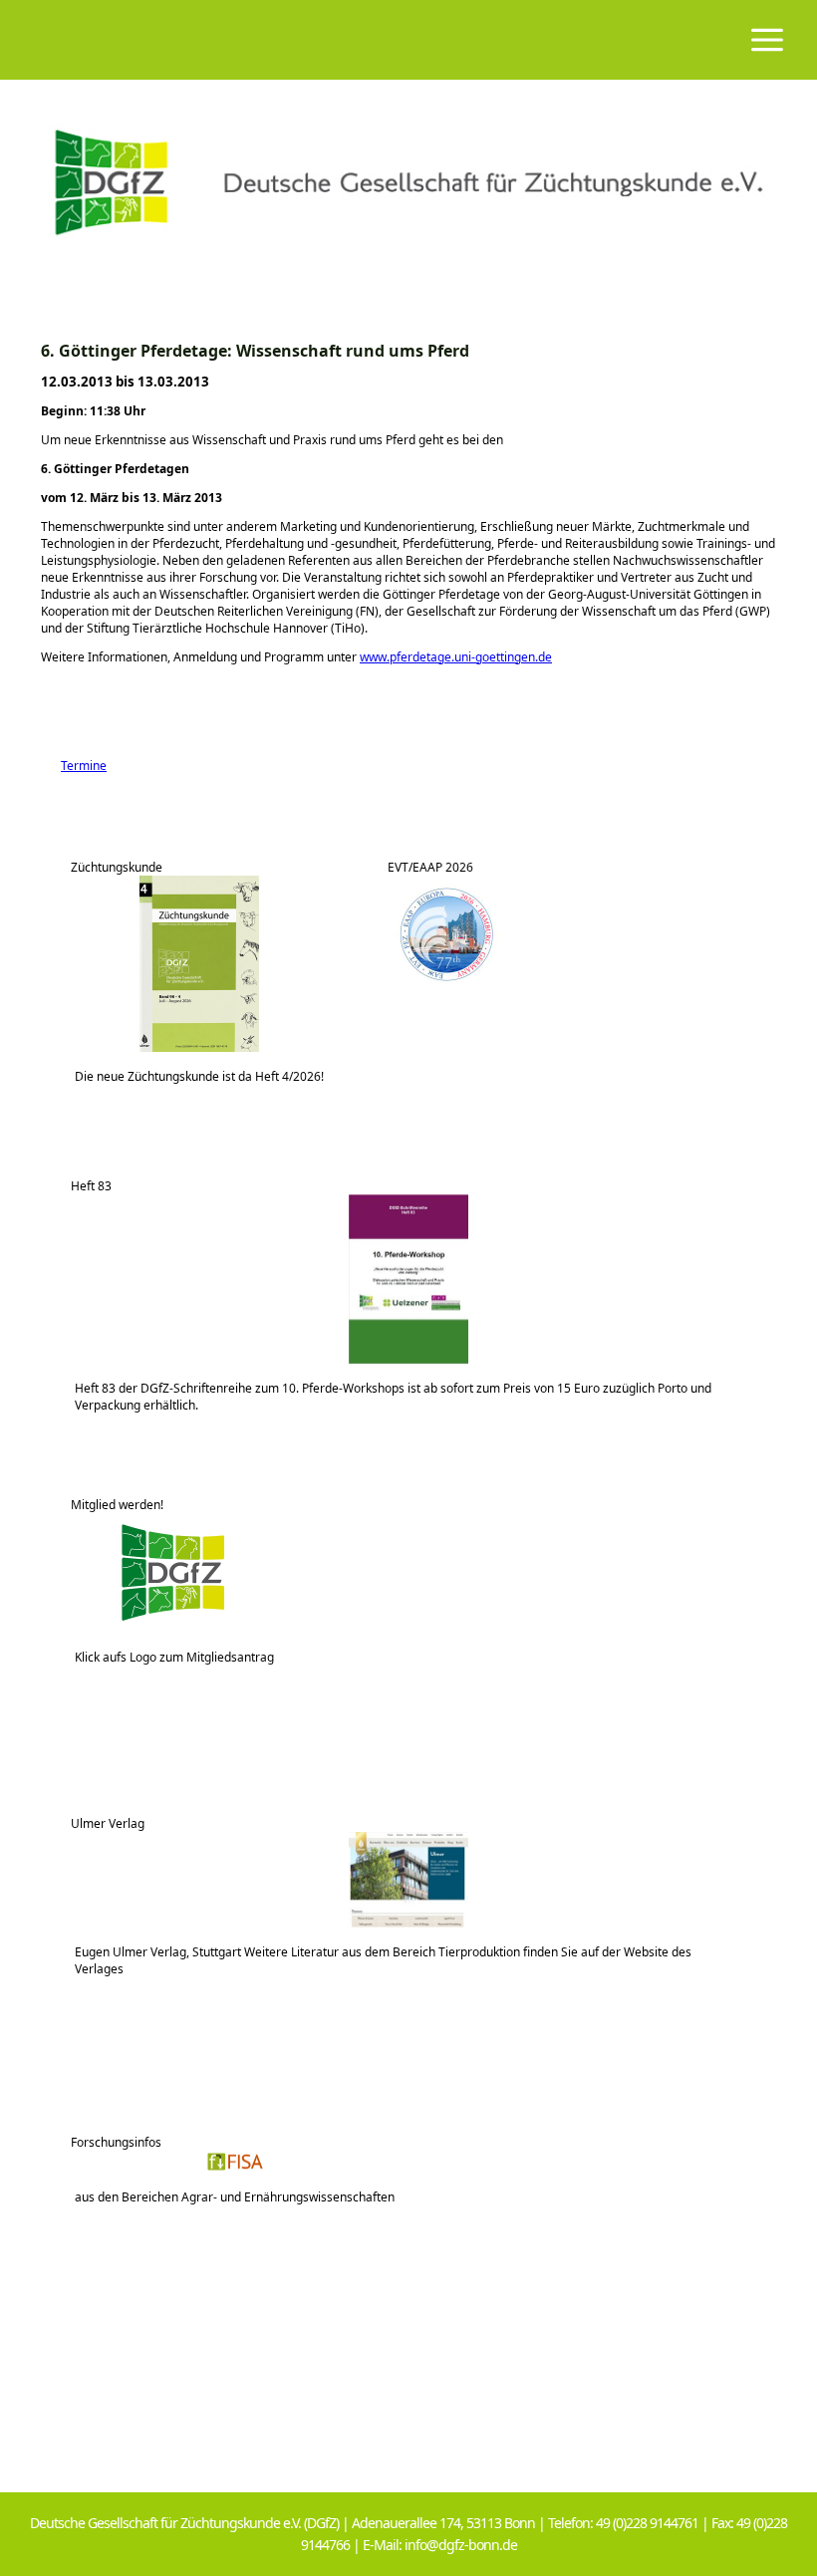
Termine (74, 766)
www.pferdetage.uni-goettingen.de (456, 657)
